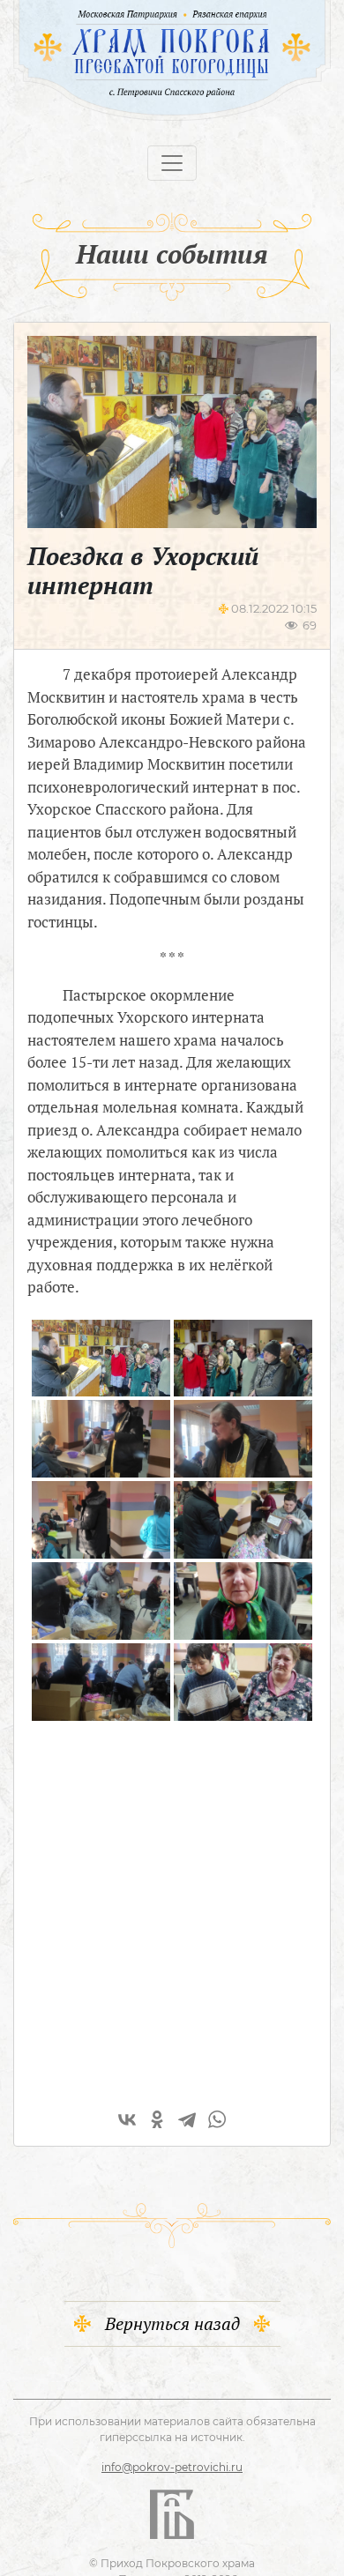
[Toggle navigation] (172, 163)
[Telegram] (187, 2119)
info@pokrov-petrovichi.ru (172, 2467)
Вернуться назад (172, 2323)
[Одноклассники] (157, 2119)
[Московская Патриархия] (103, 14)
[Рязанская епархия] (247, 14)
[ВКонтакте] (127, 2119)
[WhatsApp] (217, 2119)
